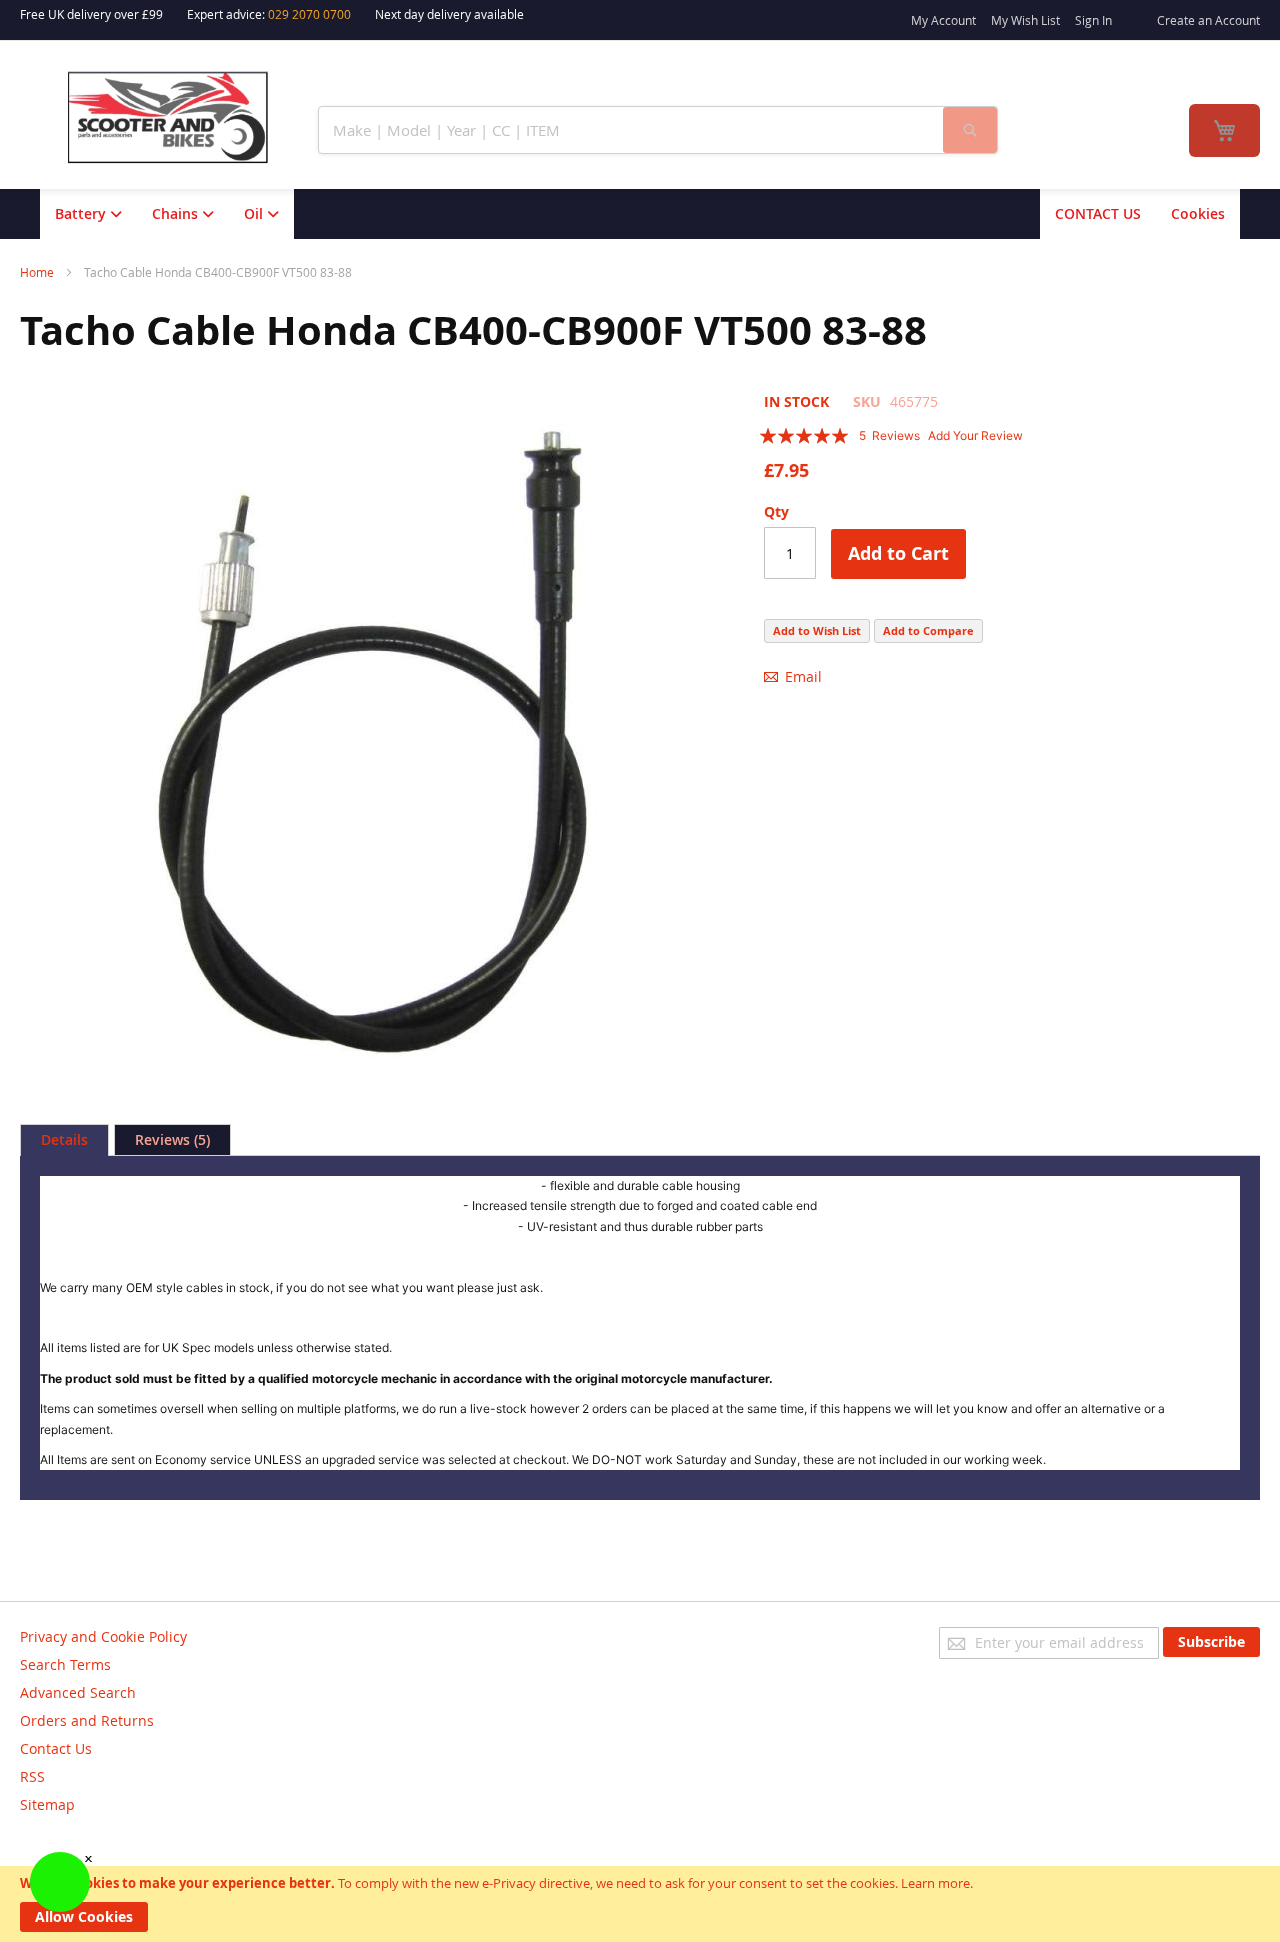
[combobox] (631, 130)
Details (64, 1139)
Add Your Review (975, 435)
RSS (32, 1776)
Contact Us (56, 1748)
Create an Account (1208, 20)
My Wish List (1025, 20)
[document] (640, 1904)
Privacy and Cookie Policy (103, 1636)
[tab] (64, 1140)
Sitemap (47, 1804)
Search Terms (65, 1664)
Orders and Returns (87, 1720)
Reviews (170, 1139)
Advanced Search (78, 1692)
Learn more (935, 1883)
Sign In (1093, 20)
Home (37, 272)
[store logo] (181, 117)
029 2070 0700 (309, 14)
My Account (943, 20)
